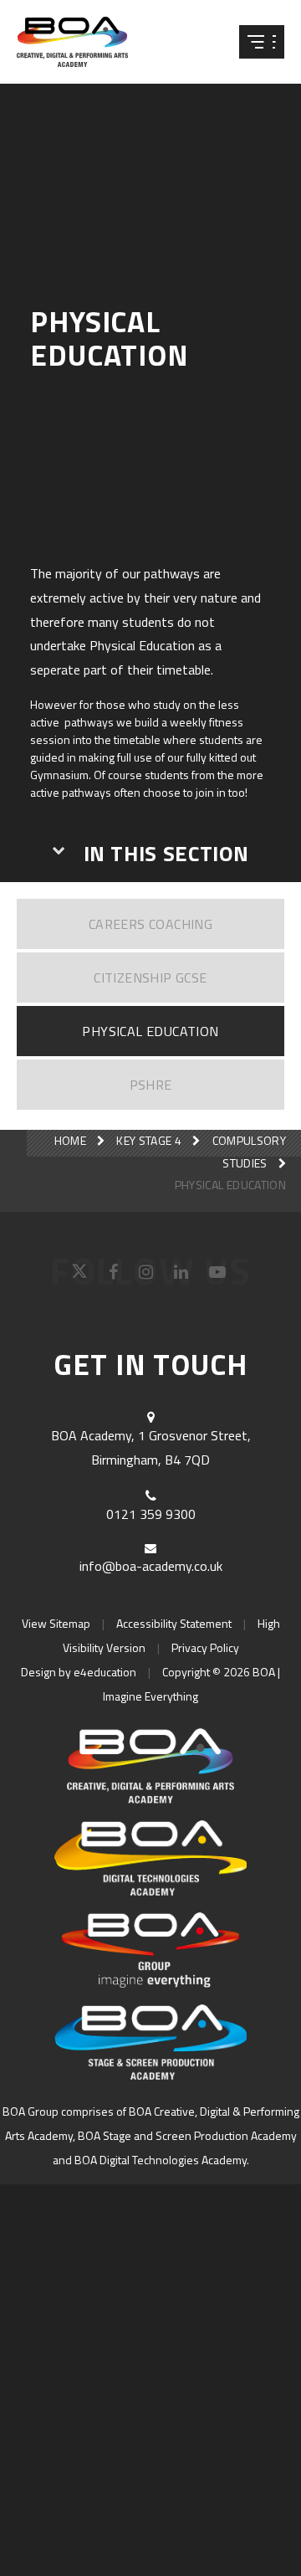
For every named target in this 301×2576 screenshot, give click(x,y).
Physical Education (150, 1031)
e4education (105, 1672)
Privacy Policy (205, 1647)
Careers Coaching (150, 924)
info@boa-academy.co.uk (151, 1566)
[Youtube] (219, 1277)
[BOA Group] (150, 1950)
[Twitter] (82, 1277)
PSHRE (151, 1085)
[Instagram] (148, 1277)
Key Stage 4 (149, 1140)
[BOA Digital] (150, 1858)
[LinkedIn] (183, 1277)
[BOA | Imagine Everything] (84, 42)
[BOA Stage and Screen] (150, 2042)
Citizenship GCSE (150, 978)
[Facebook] (115, 1277)
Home (70, 1140)
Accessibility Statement (174, 1623)
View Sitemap (56, 1623)
